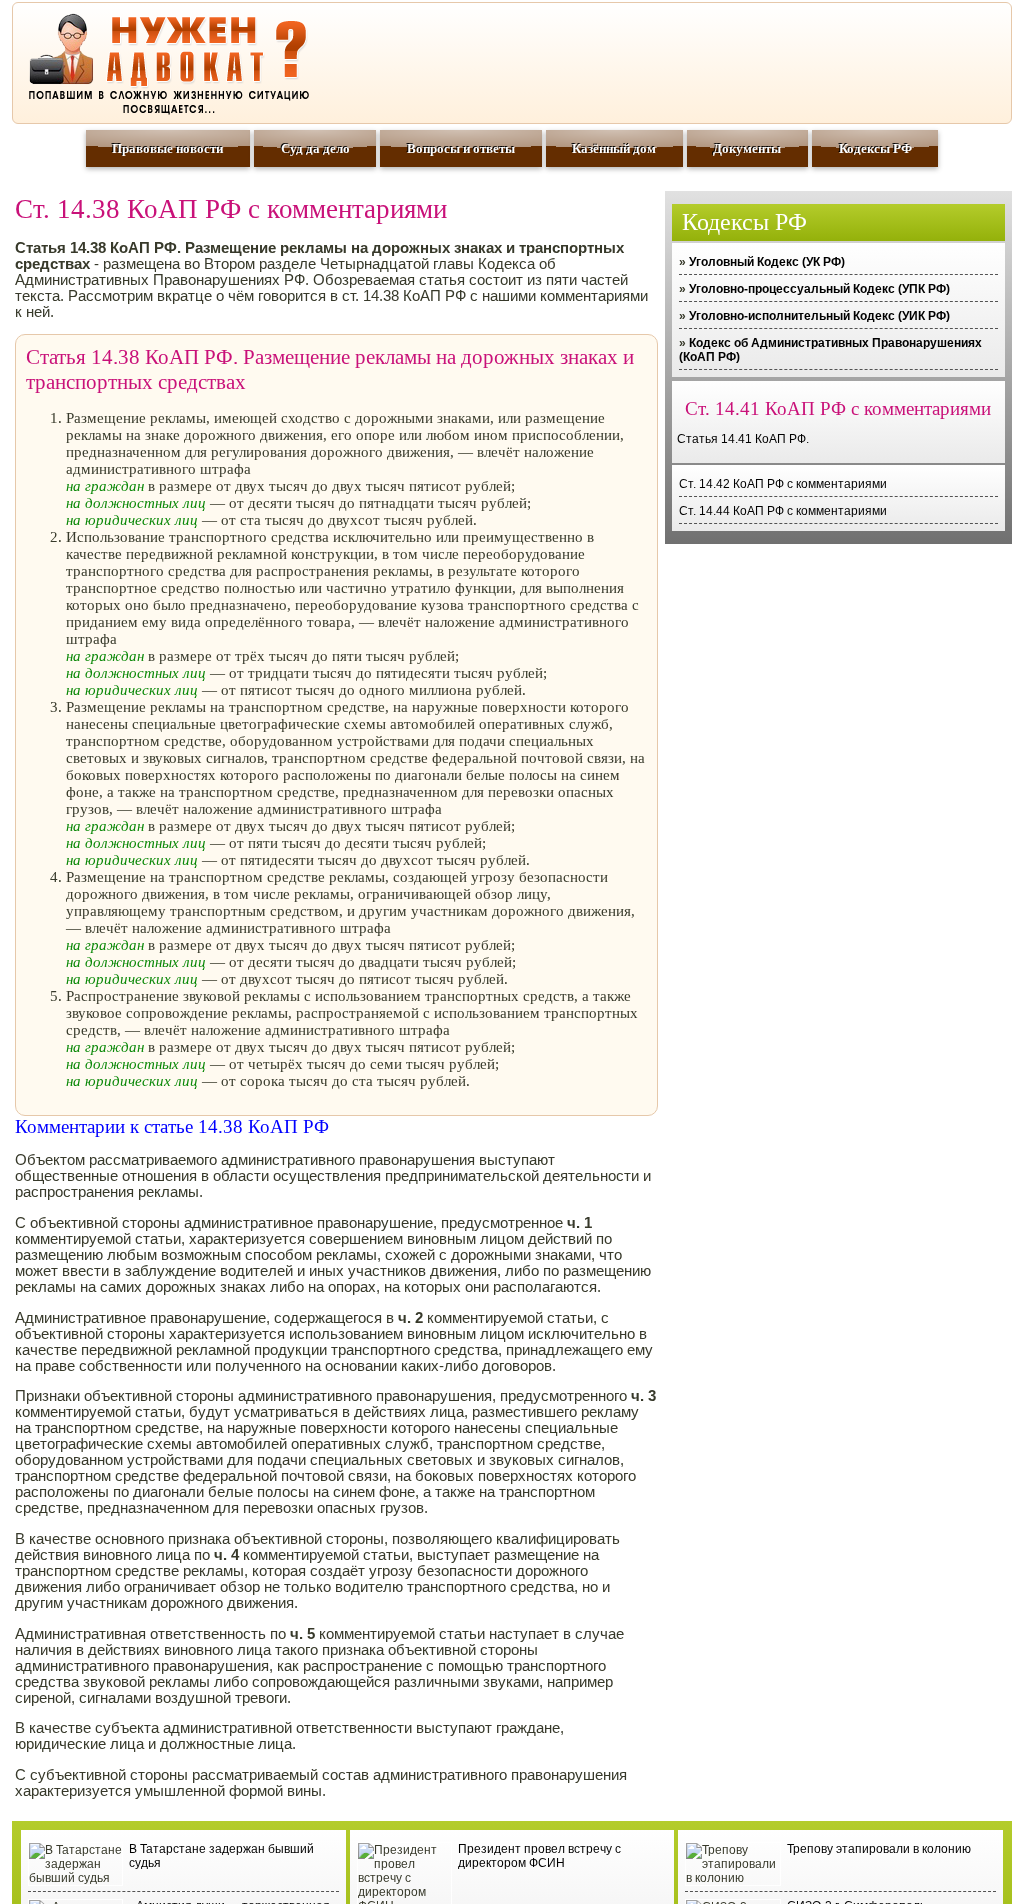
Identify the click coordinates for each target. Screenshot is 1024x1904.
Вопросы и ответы (461, 148)
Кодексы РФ (875, 148)
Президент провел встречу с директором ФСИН (539, 1856)
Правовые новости (167, 148)
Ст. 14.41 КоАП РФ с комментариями (838, 408)
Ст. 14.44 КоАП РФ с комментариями (783, 511)
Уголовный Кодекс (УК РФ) (767, 262)
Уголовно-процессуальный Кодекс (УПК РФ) (819, 289)
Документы (747, 148)
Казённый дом (614, 148)
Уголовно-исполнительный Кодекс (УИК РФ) (819, 316)
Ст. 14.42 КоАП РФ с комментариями (783, 484)
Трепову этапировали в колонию (879, 1849)
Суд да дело (315, 148)
